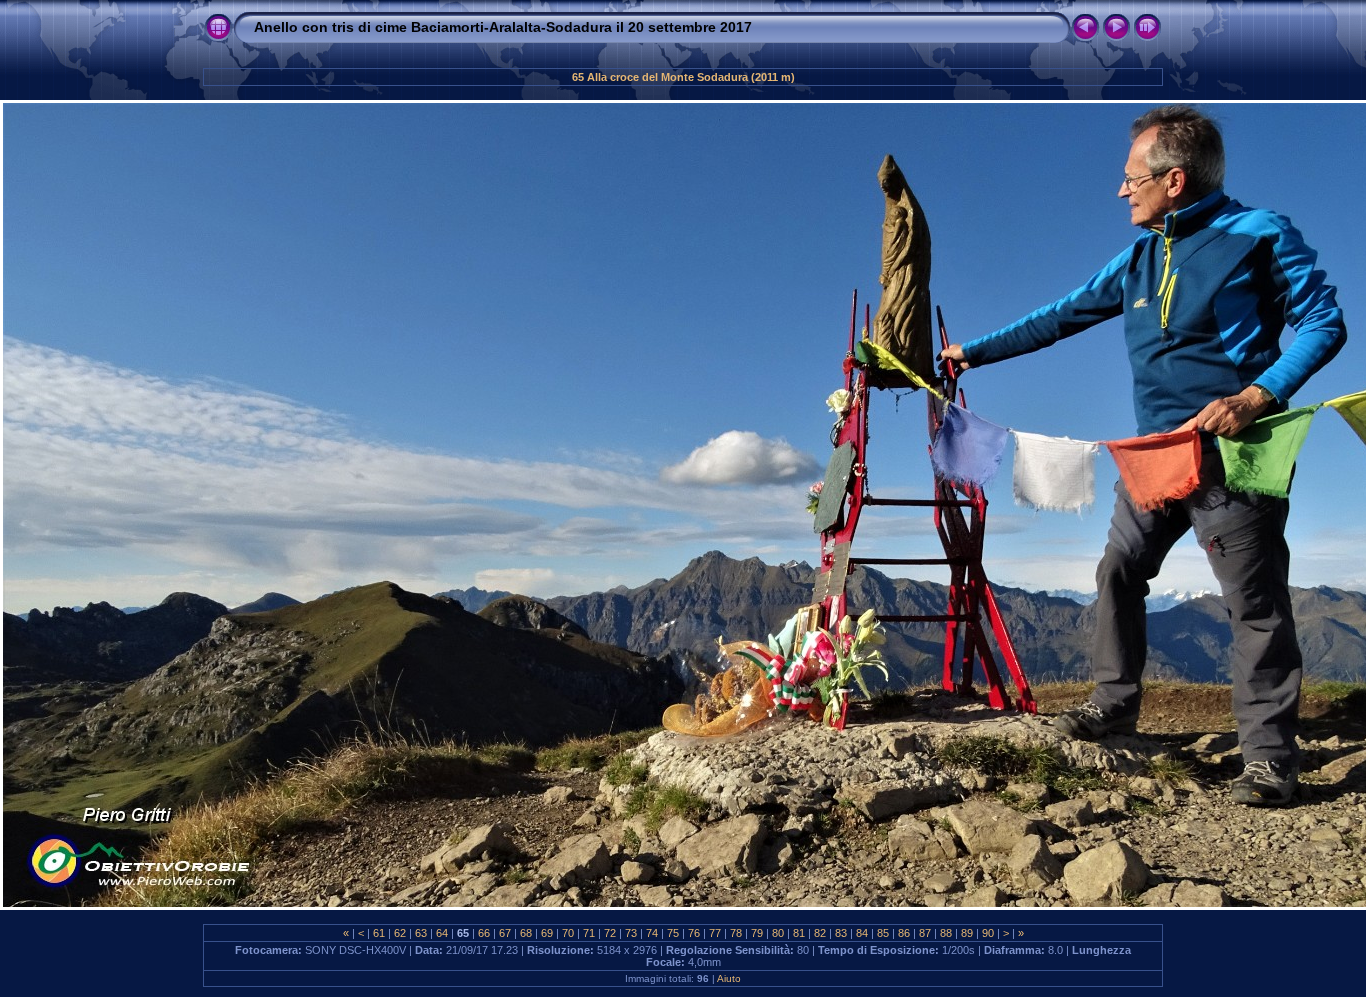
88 (946, 933)
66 (484, 933)
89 (967, 933)
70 (568, 933)
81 (799, 933)
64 (442, 933)
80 (778, 933)
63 (421, 933)
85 (883, 933)
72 (610, 933)
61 (379, 933)
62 (400, 933)
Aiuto (729, 978)
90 (988, 933)
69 (547, 933)
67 (505, 933)
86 (904, 933)
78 (736, 933)
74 (652, 933)
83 (841, 933)
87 (925, 933)
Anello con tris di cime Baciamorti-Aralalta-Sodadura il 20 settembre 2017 (503, 27)
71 (589, 933)
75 (673, 933)
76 (694, 933)
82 (820, 933)
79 (757, 933)
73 (631, 933)
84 (862, 933)
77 (715, 933)
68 (526, 933)
